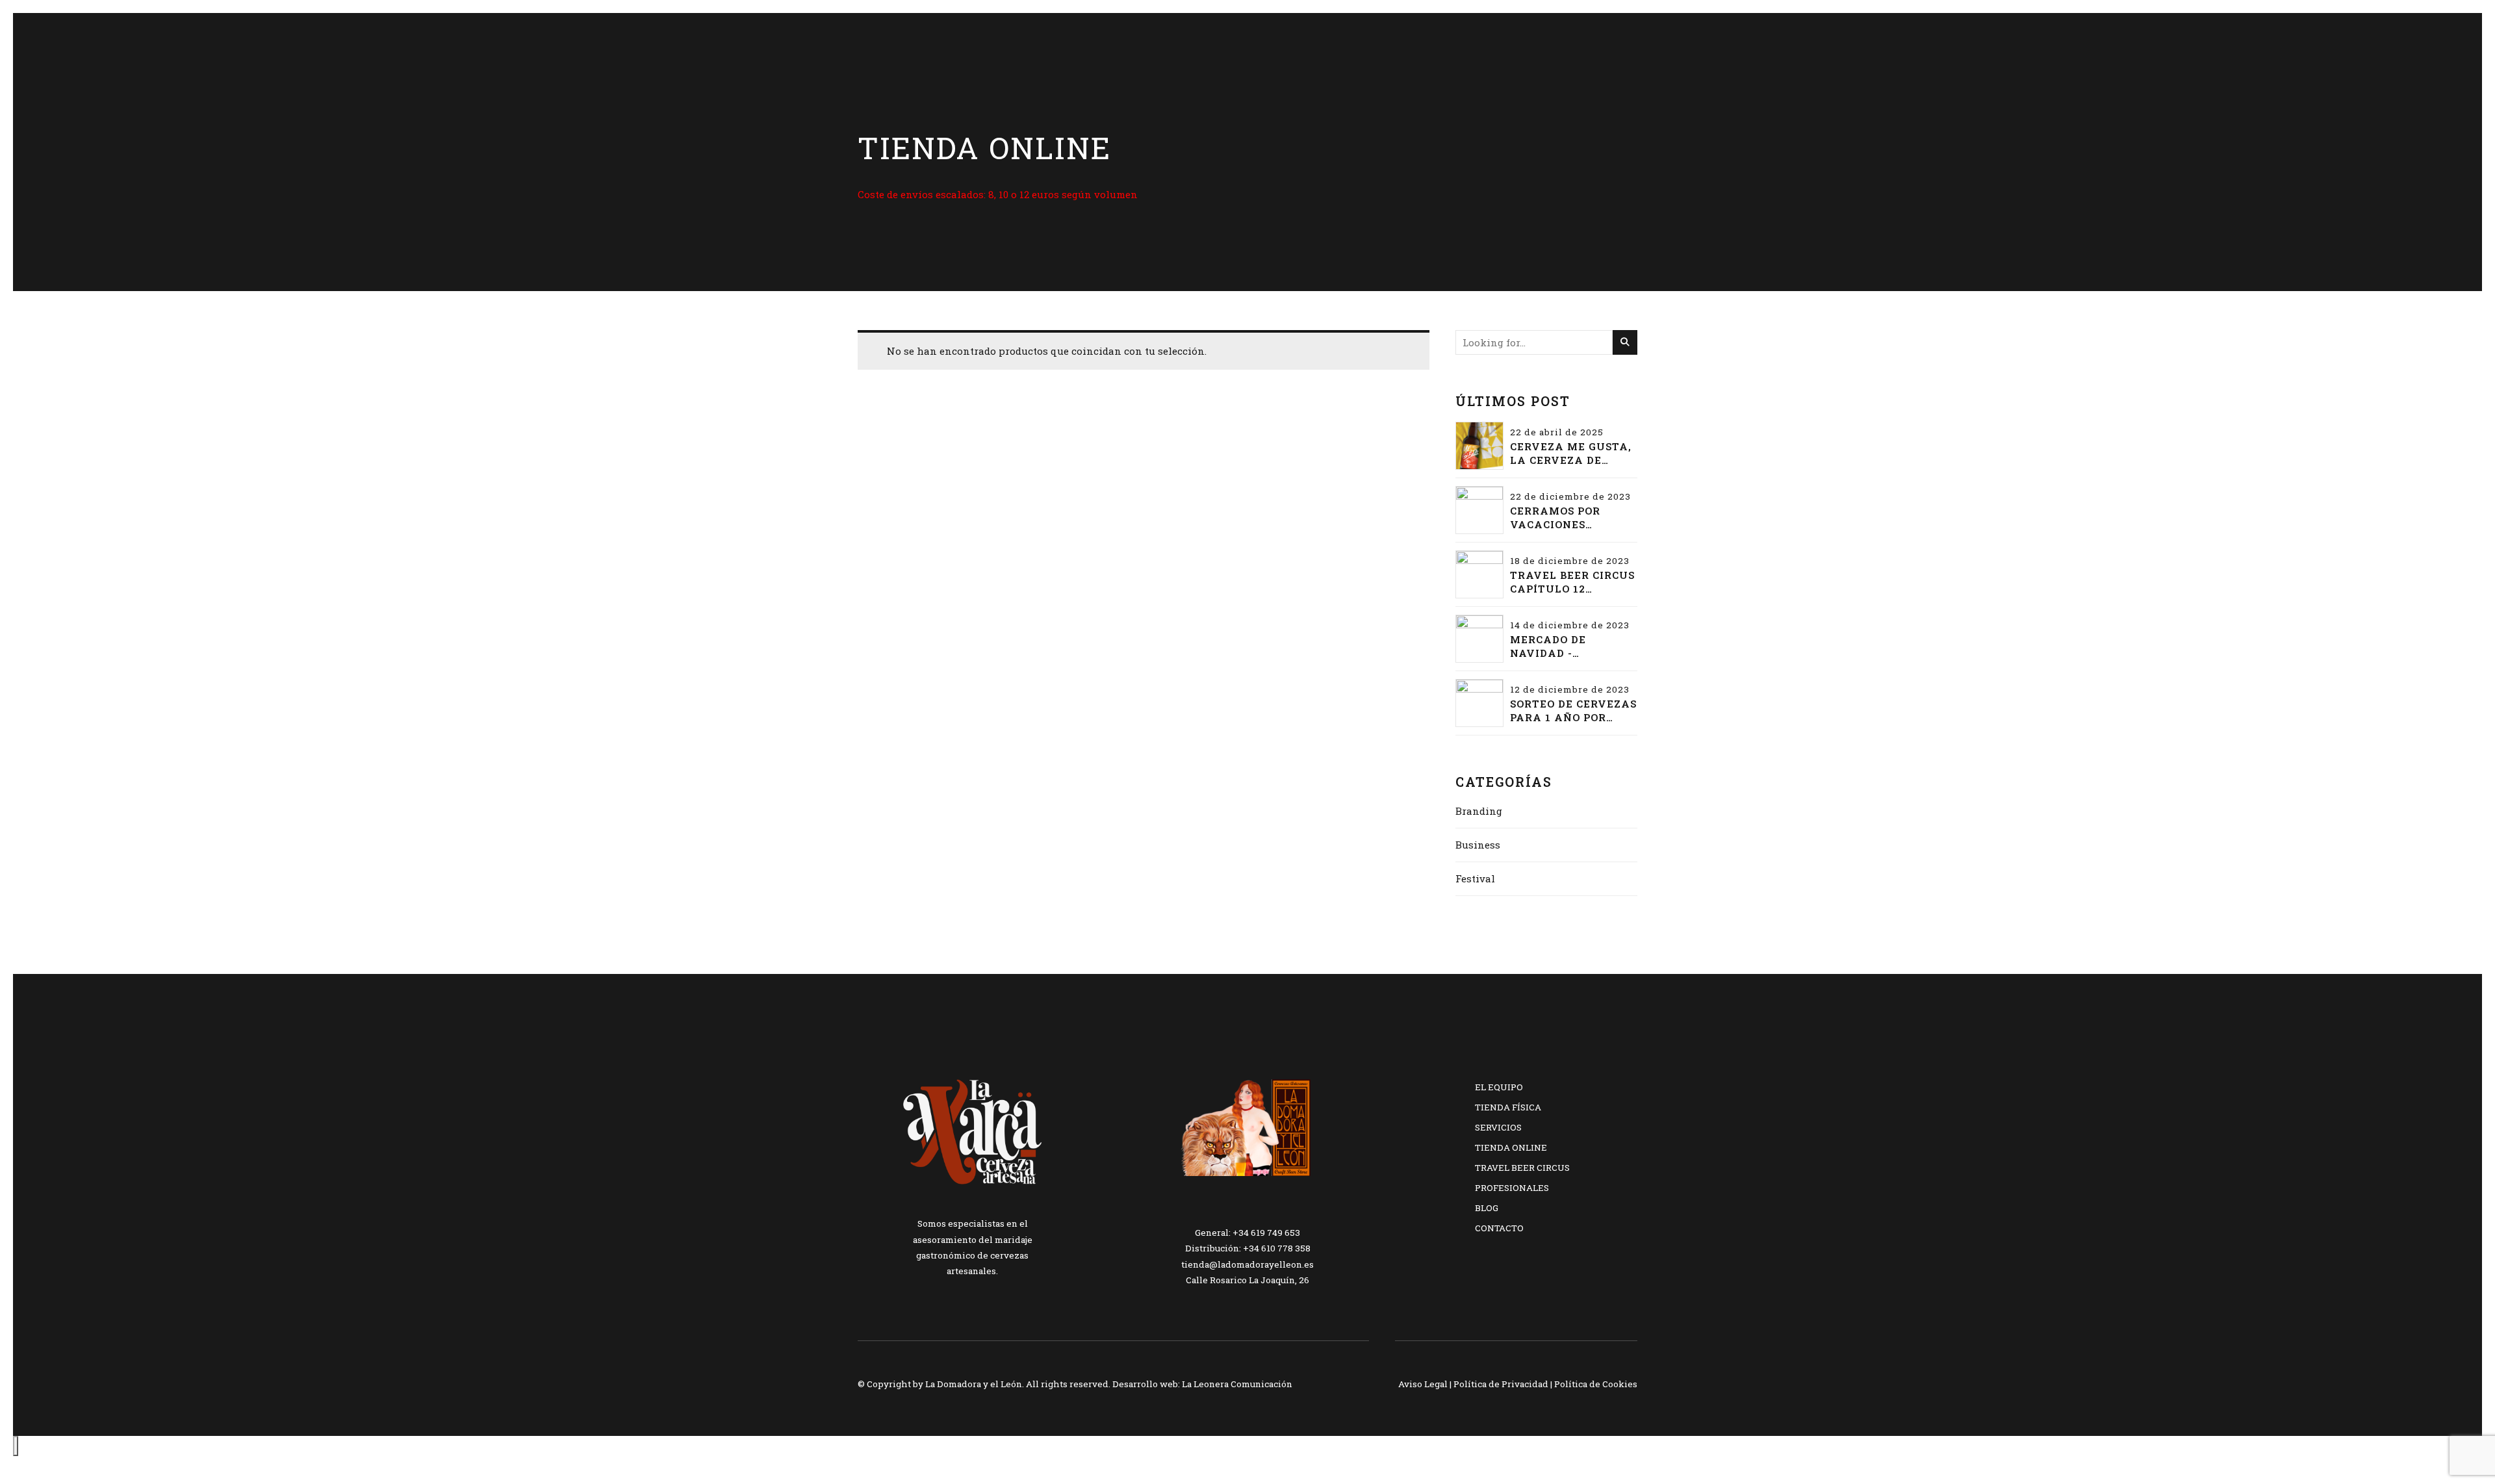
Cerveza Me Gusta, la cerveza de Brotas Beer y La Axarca (1571, 454)
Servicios (1498, 1127)
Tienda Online (1511, 1147)
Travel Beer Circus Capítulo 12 (1572, 582)
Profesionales (1512, 1188)
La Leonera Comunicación (1237, 1384)
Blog (1487, 1208)
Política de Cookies (1596, 1384)
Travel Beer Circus (1522, 1168)
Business (1478, 845)
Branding (1479, 811)
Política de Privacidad (1501, 1384)
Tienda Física (1508, 1107)
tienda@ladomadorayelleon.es (1247, 1264)
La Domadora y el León (974, 1384)
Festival (1475, 878)
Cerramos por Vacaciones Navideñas (1555, 518)
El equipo (1499, 1087)
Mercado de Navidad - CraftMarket (1555, 646)
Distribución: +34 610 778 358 (1248, 1248)
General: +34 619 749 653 (1247, 1233)
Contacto (1499, 1228)
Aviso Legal (1423, 1384)
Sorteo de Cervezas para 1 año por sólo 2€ (1573, 711)
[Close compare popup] (16, 1446)
